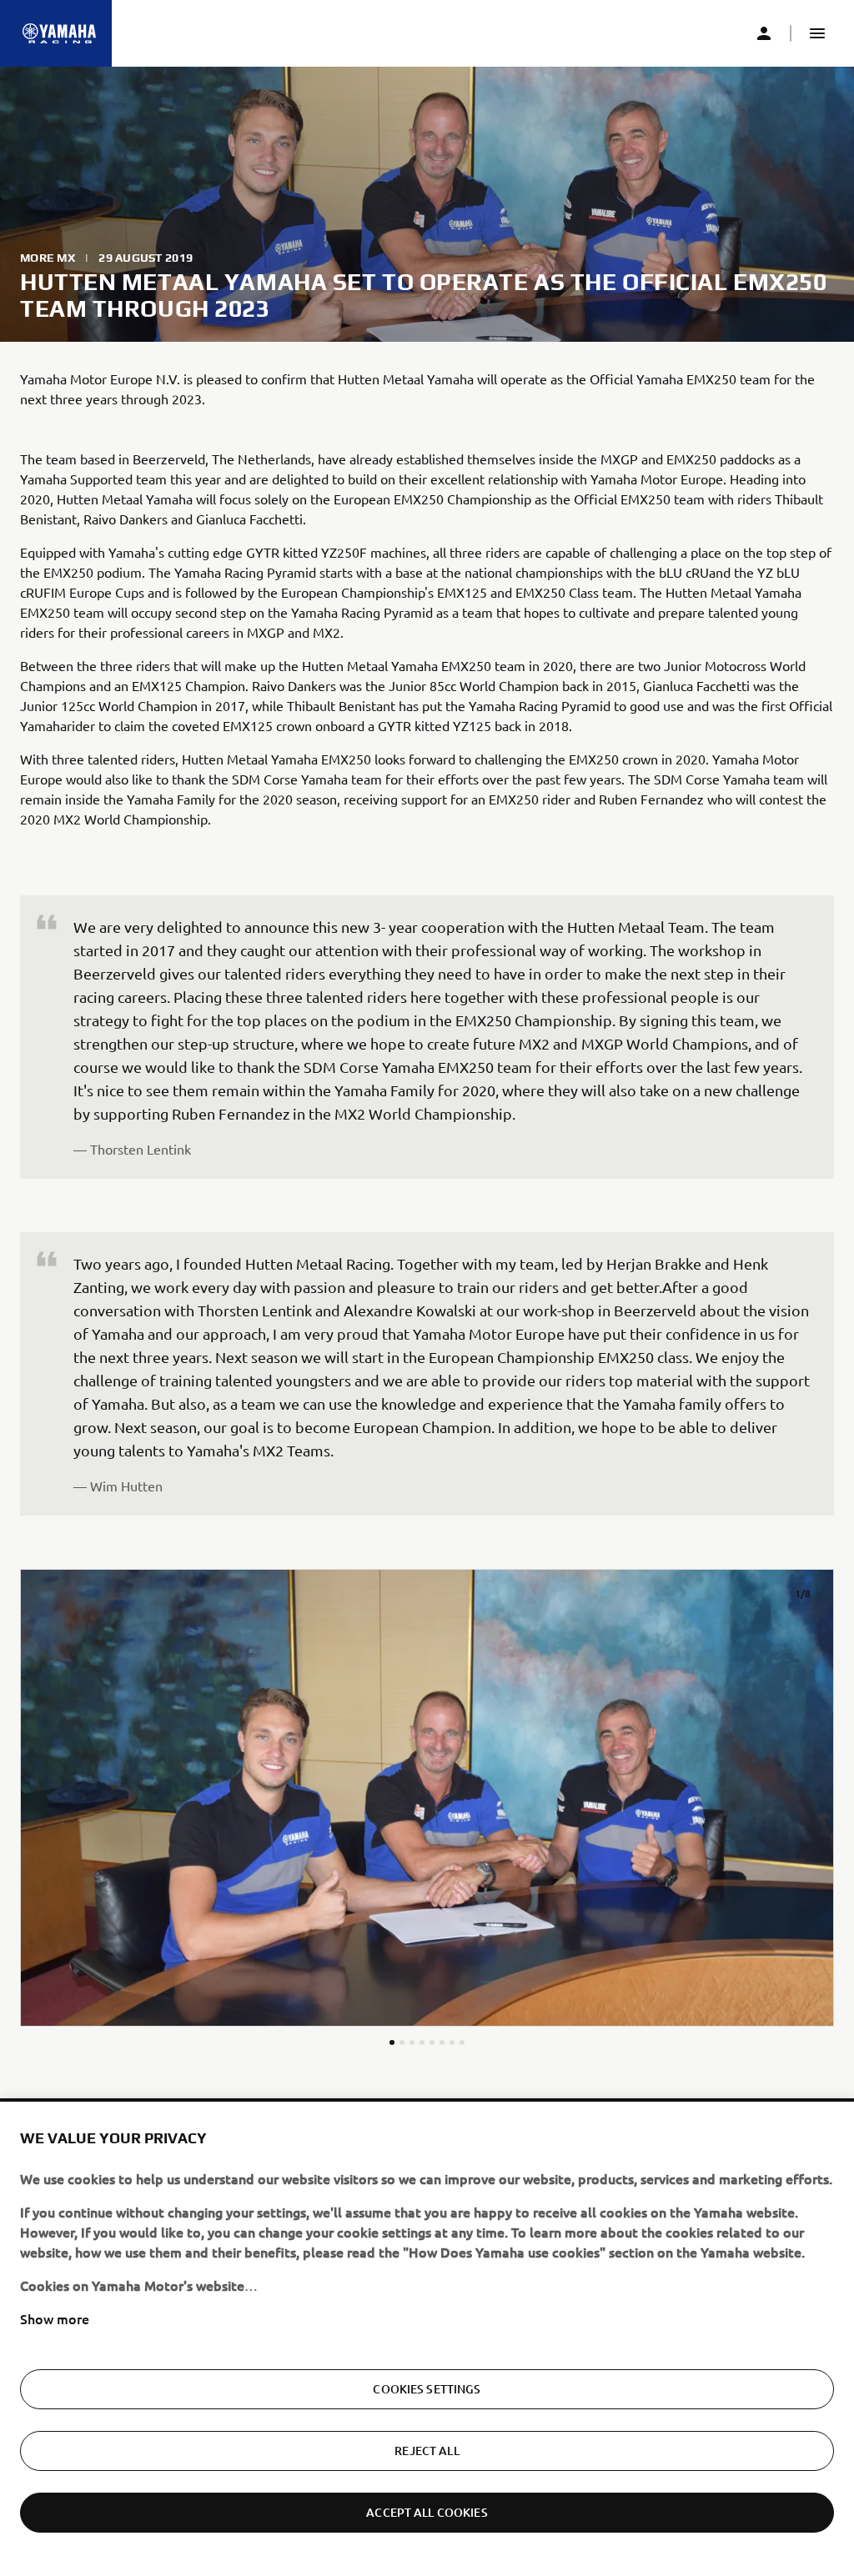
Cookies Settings (427, 2389)
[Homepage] (59, 33)
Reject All (427, 2451)
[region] (427, 2339)
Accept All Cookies (427, 2512)
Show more (55, 2318)
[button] (817, 33)
